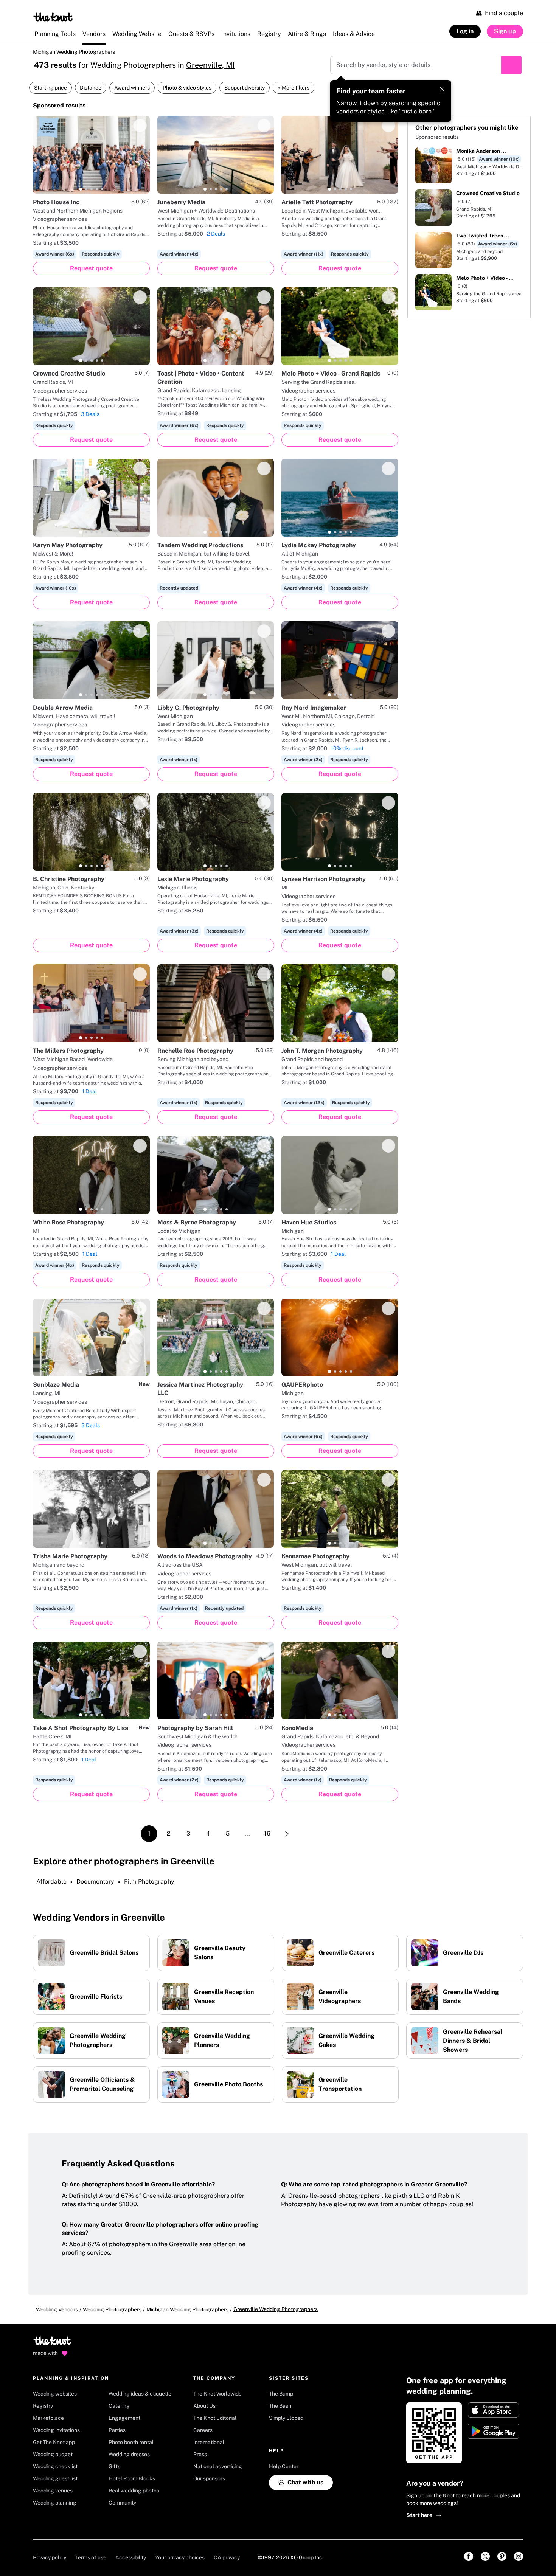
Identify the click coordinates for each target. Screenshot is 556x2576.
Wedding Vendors (57, 2309)
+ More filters (294, 88)
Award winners (132, 88)
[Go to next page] (287, 1834)
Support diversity (245, 88)
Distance (91, 88)
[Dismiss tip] (442, 89)
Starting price (50, 88)
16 (267, 1833)
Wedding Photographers (112, 2309)
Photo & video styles (187, 88)
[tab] (81, 189)
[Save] (140, 126)
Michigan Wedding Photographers (74, 52)
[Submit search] (511, 65)
